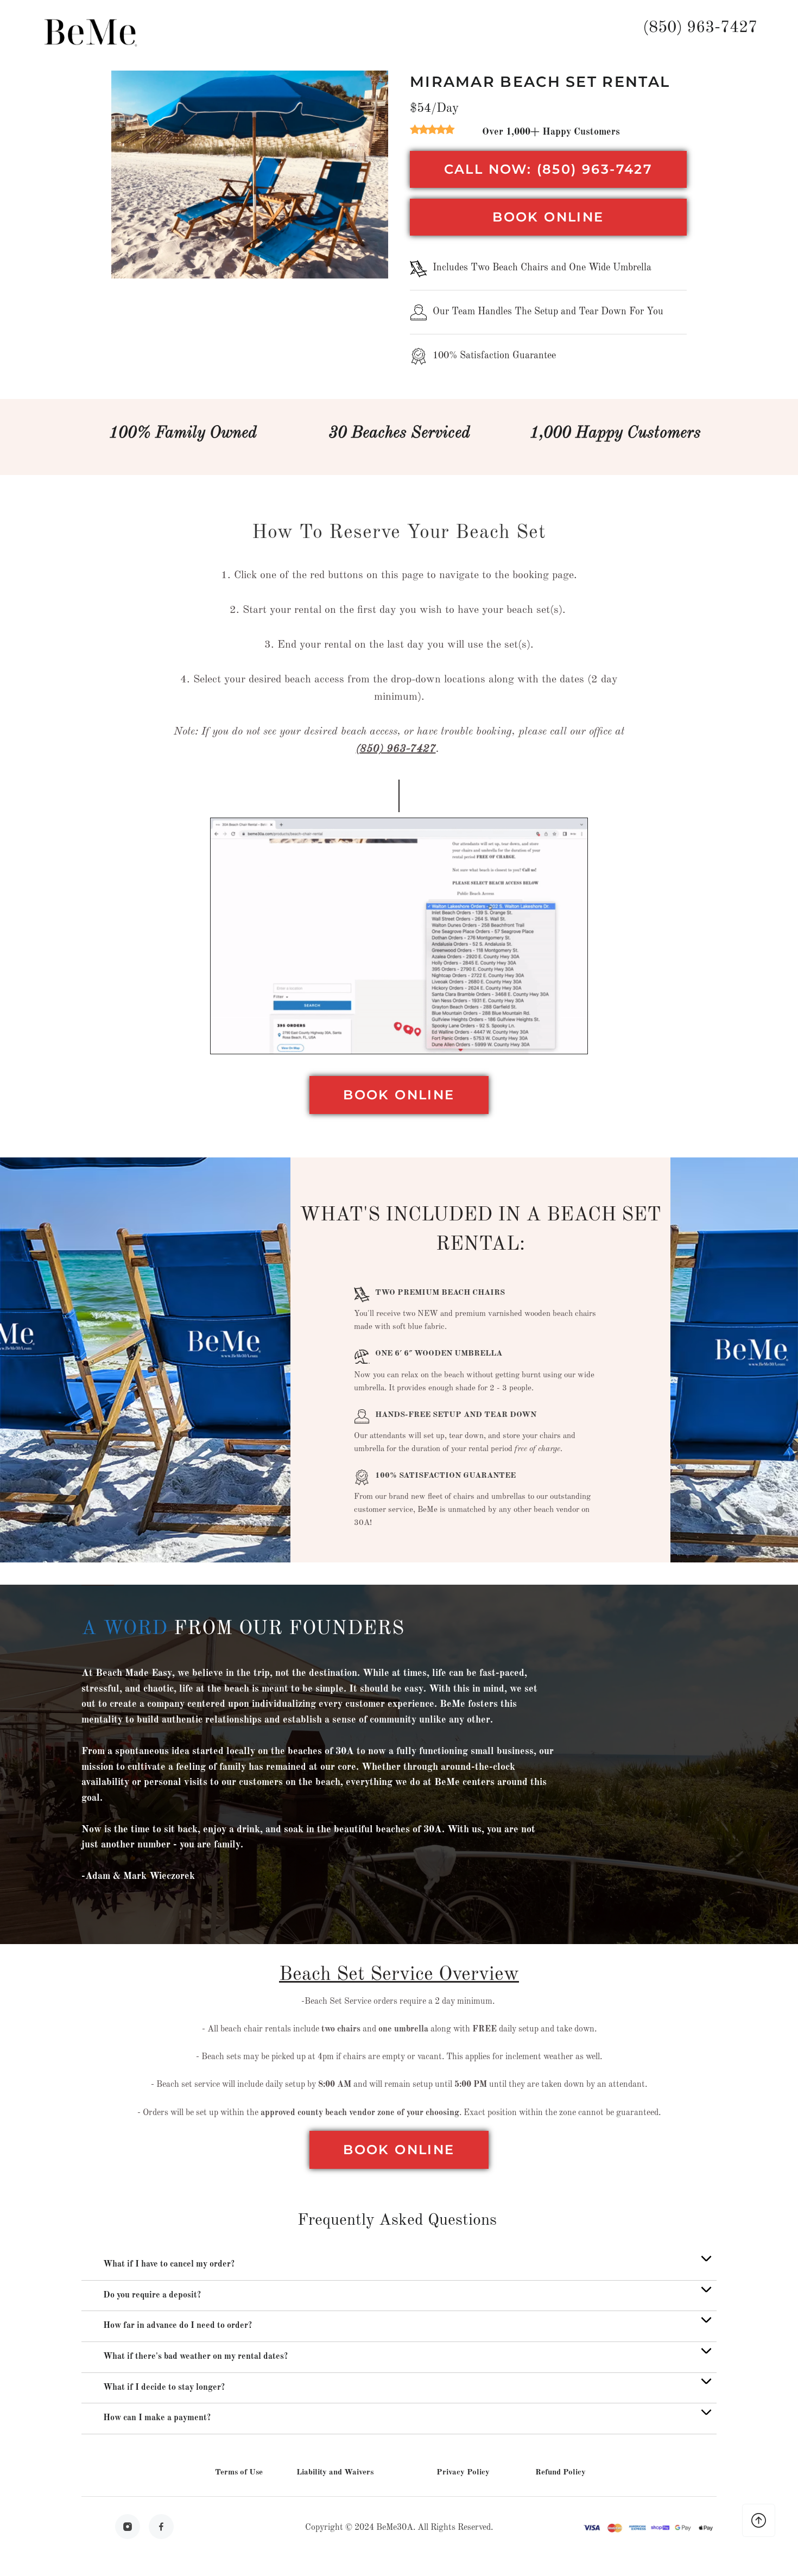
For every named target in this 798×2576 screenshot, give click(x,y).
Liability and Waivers (335, 2473)
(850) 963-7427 (700, 28)
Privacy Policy (463, 2473)
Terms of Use (239, 2473)
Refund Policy (560, 2473)
